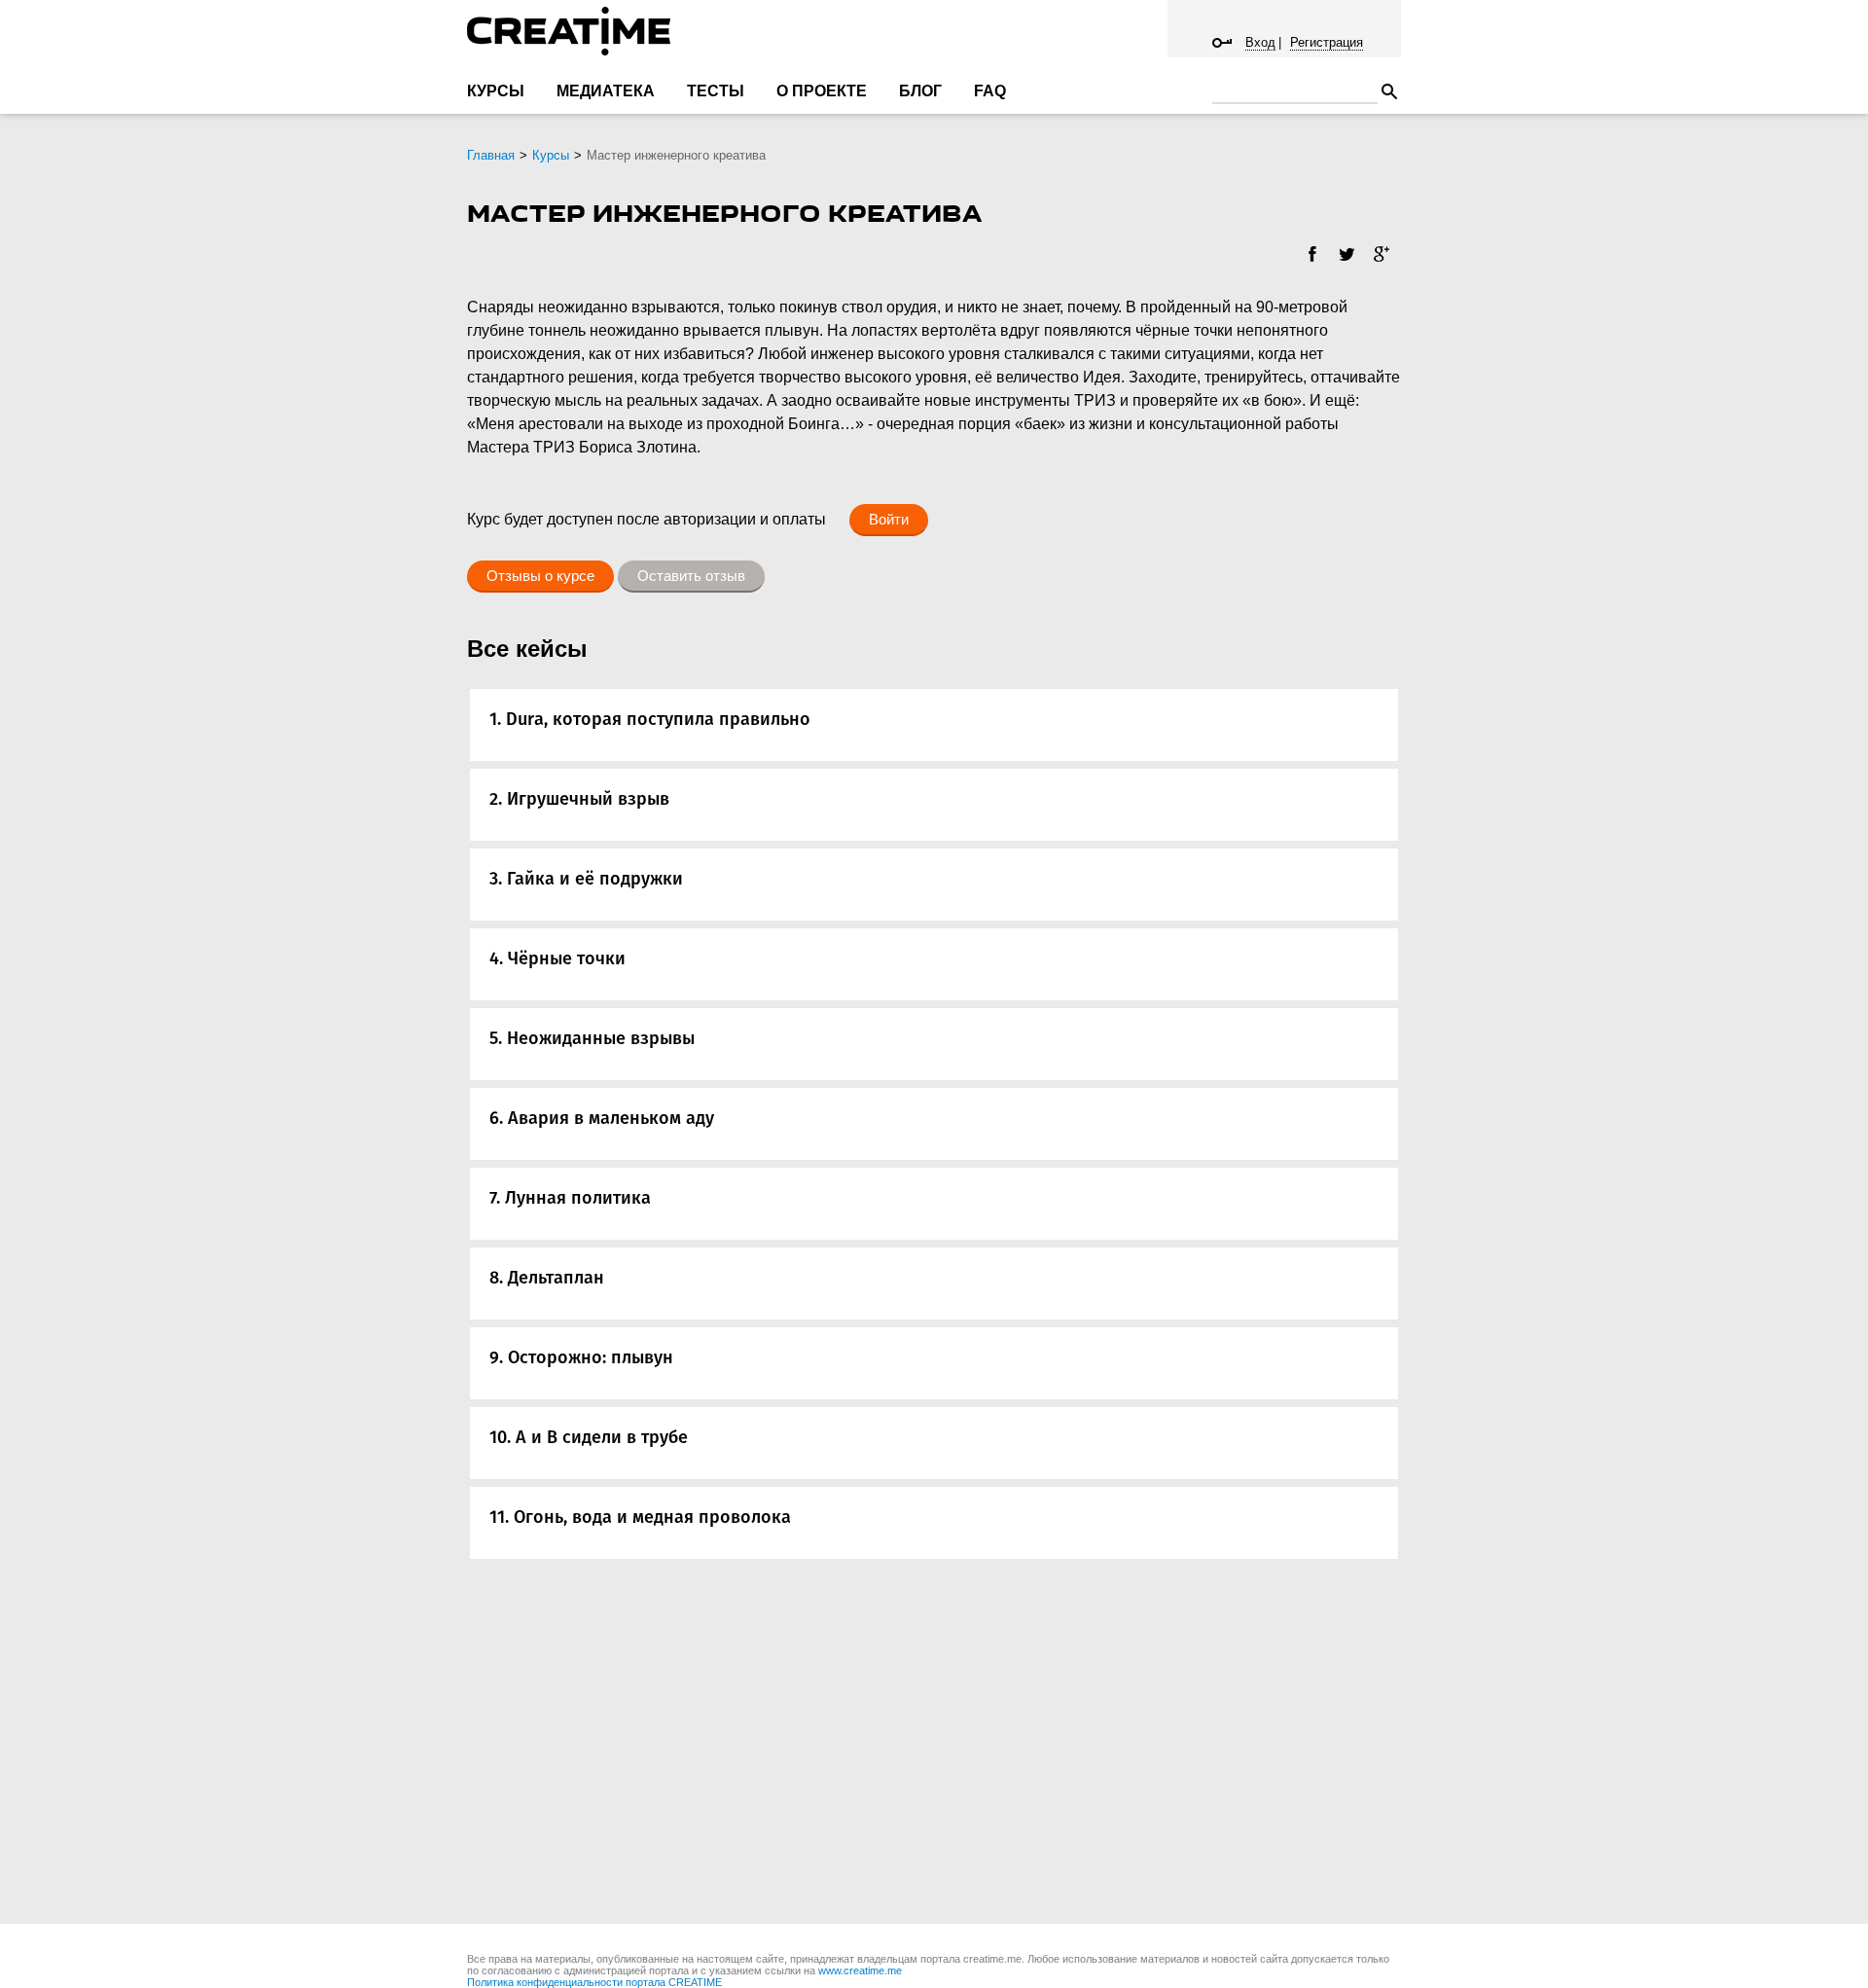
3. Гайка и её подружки (586, 879)
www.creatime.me (860, 1970)
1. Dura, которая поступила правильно (650, 719)
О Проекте (822, 91)
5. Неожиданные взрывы (592, 1038)
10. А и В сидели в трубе (589, 1437)
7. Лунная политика (570, 1198)
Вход (1260, 42)
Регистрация (1327, 42)
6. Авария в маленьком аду (602, 1118)
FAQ (990, 91)
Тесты (716, 91)
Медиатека (606, 91)
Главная (491, 155)
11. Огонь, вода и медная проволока (640, 1517)
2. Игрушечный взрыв (579, 799)
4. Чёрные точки (557, 958)
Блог (920, 91)
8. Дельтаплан (547, 1278)
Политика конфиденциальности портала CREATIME (594, 1982)
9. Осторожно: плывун (581, 1357)
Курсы (496, 91)
